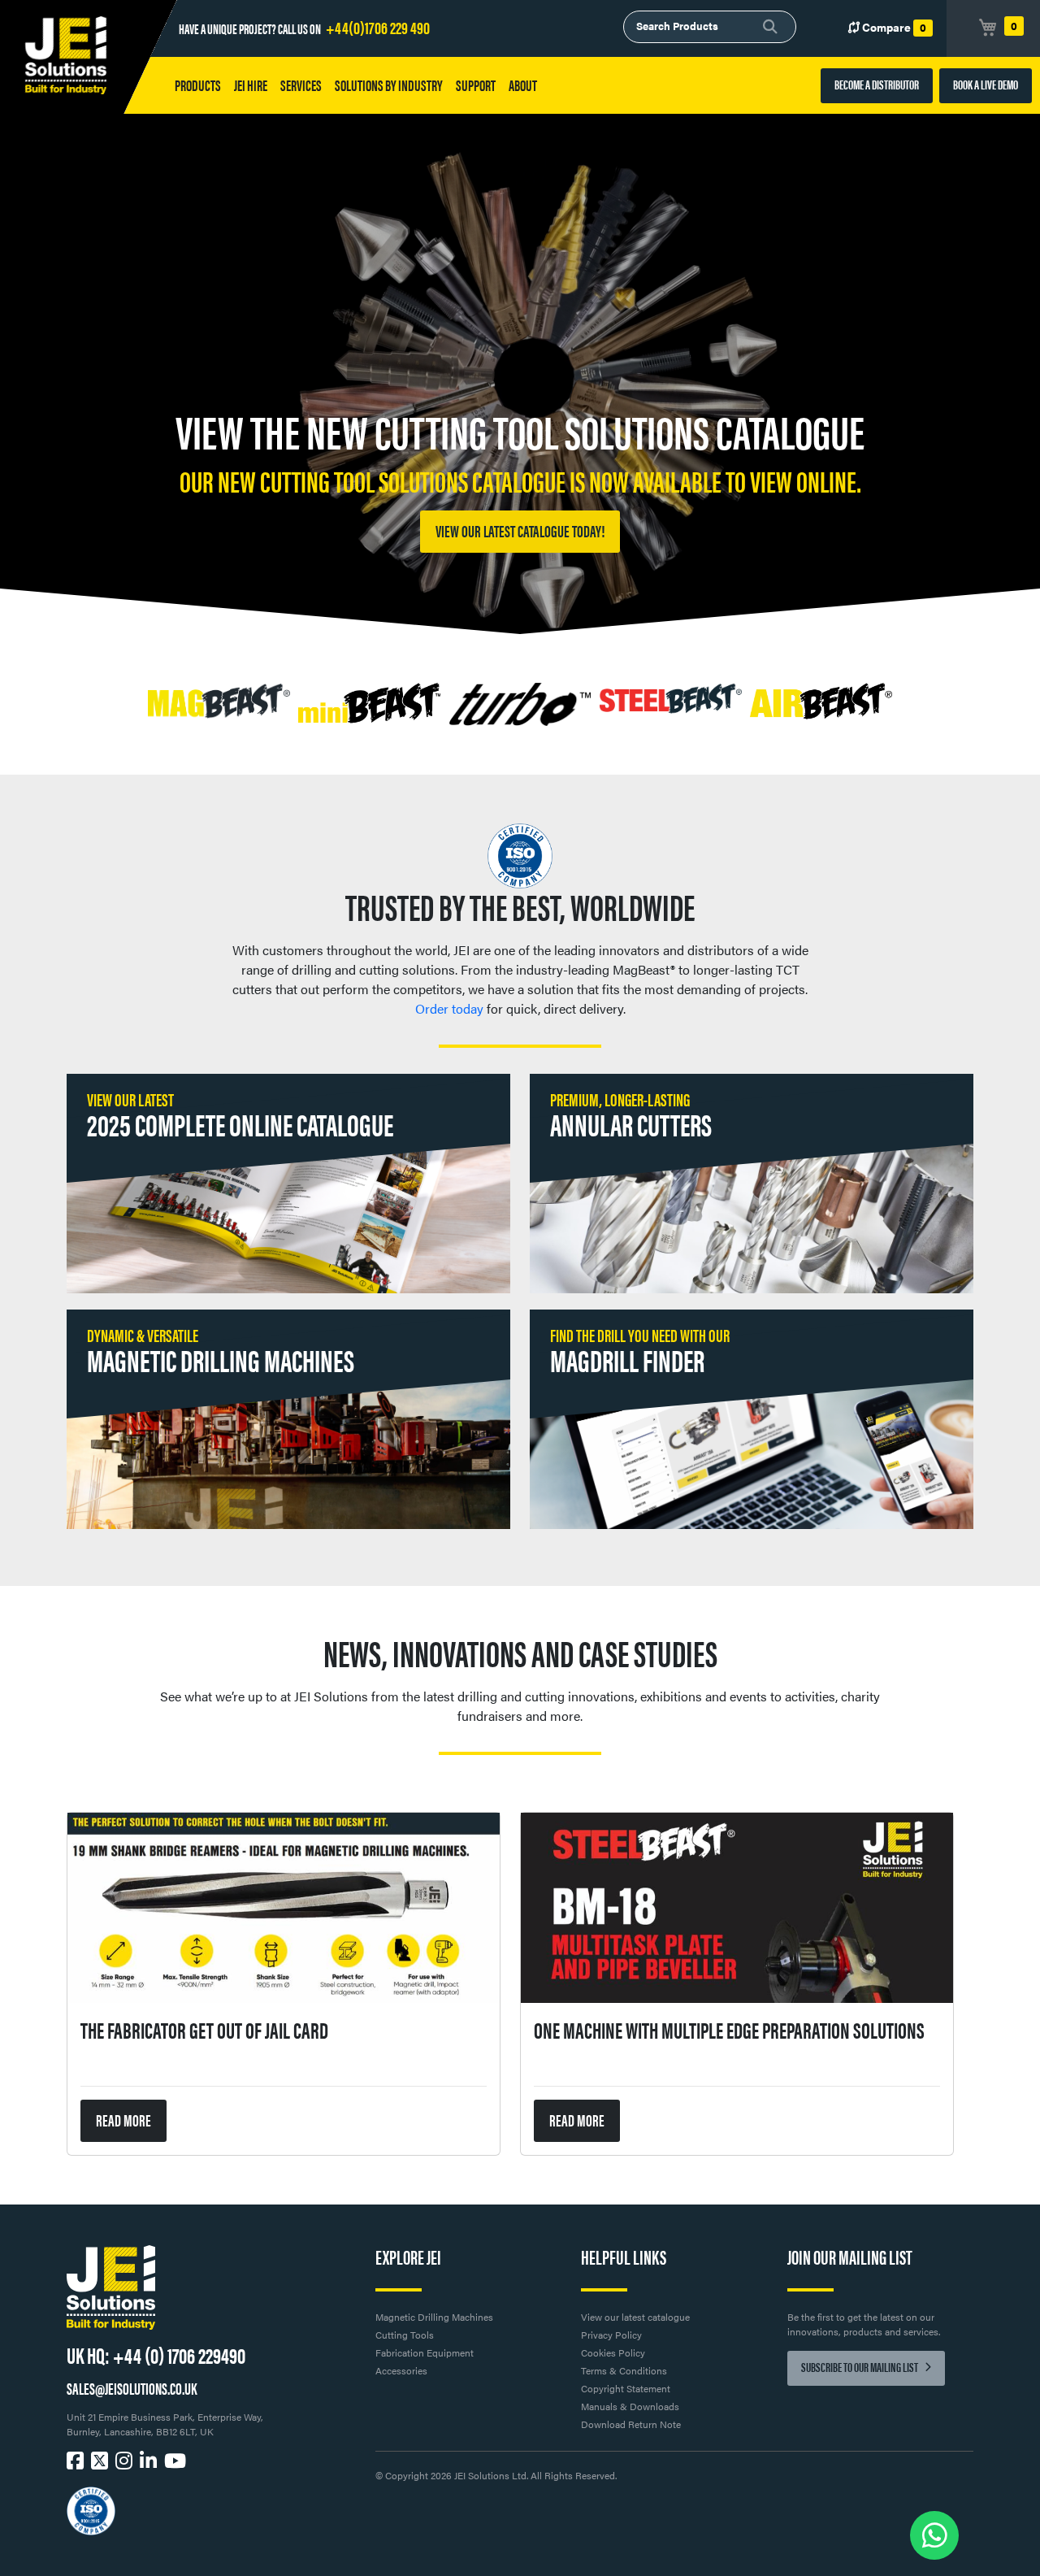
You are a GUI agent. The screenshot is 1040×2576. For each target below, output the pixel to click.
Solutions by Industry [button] (389, 85)
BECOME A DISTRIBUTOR (877, 84)
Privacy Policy (611, 2335)
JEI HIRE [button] (251, 85)
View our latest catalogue (635, 2317)
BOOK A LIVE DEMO (986, 84)
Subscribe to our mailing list (860, 2367)
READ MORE (123, 2120)
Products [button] (198, 85)
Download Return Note (631, 2424)
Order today (449, 1008)
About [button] (523, 85)
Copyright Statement (626, 2388)
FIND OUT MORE (520, 530)
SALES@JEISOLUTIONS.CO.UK (132, 2388)
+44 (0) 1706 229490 (179, 2354)
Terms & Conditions (624, 2370)
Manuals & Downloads (630, 2406)
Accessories (401, 2370)
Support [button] (476, 85)
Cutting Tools (405, 2335)
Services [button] (301, 85)
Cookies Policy (613, 2352)
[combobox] (710, 27)
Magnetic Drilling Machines (434, 2317)
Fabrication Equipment (425, 2352)
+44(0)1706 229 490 (378, 26)
